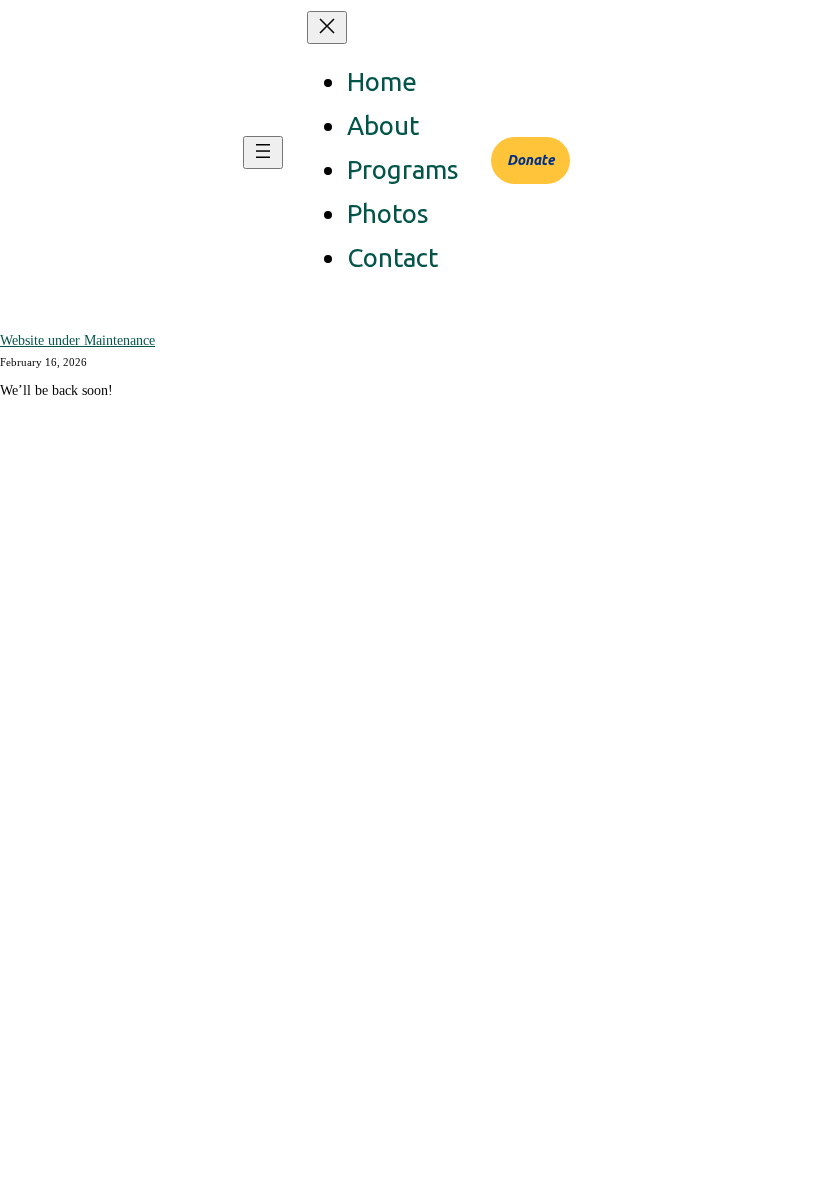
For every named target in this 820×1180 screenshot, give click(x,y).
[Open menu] (263, 152)
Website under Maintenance (77, 340)
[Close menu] (327, 27)
